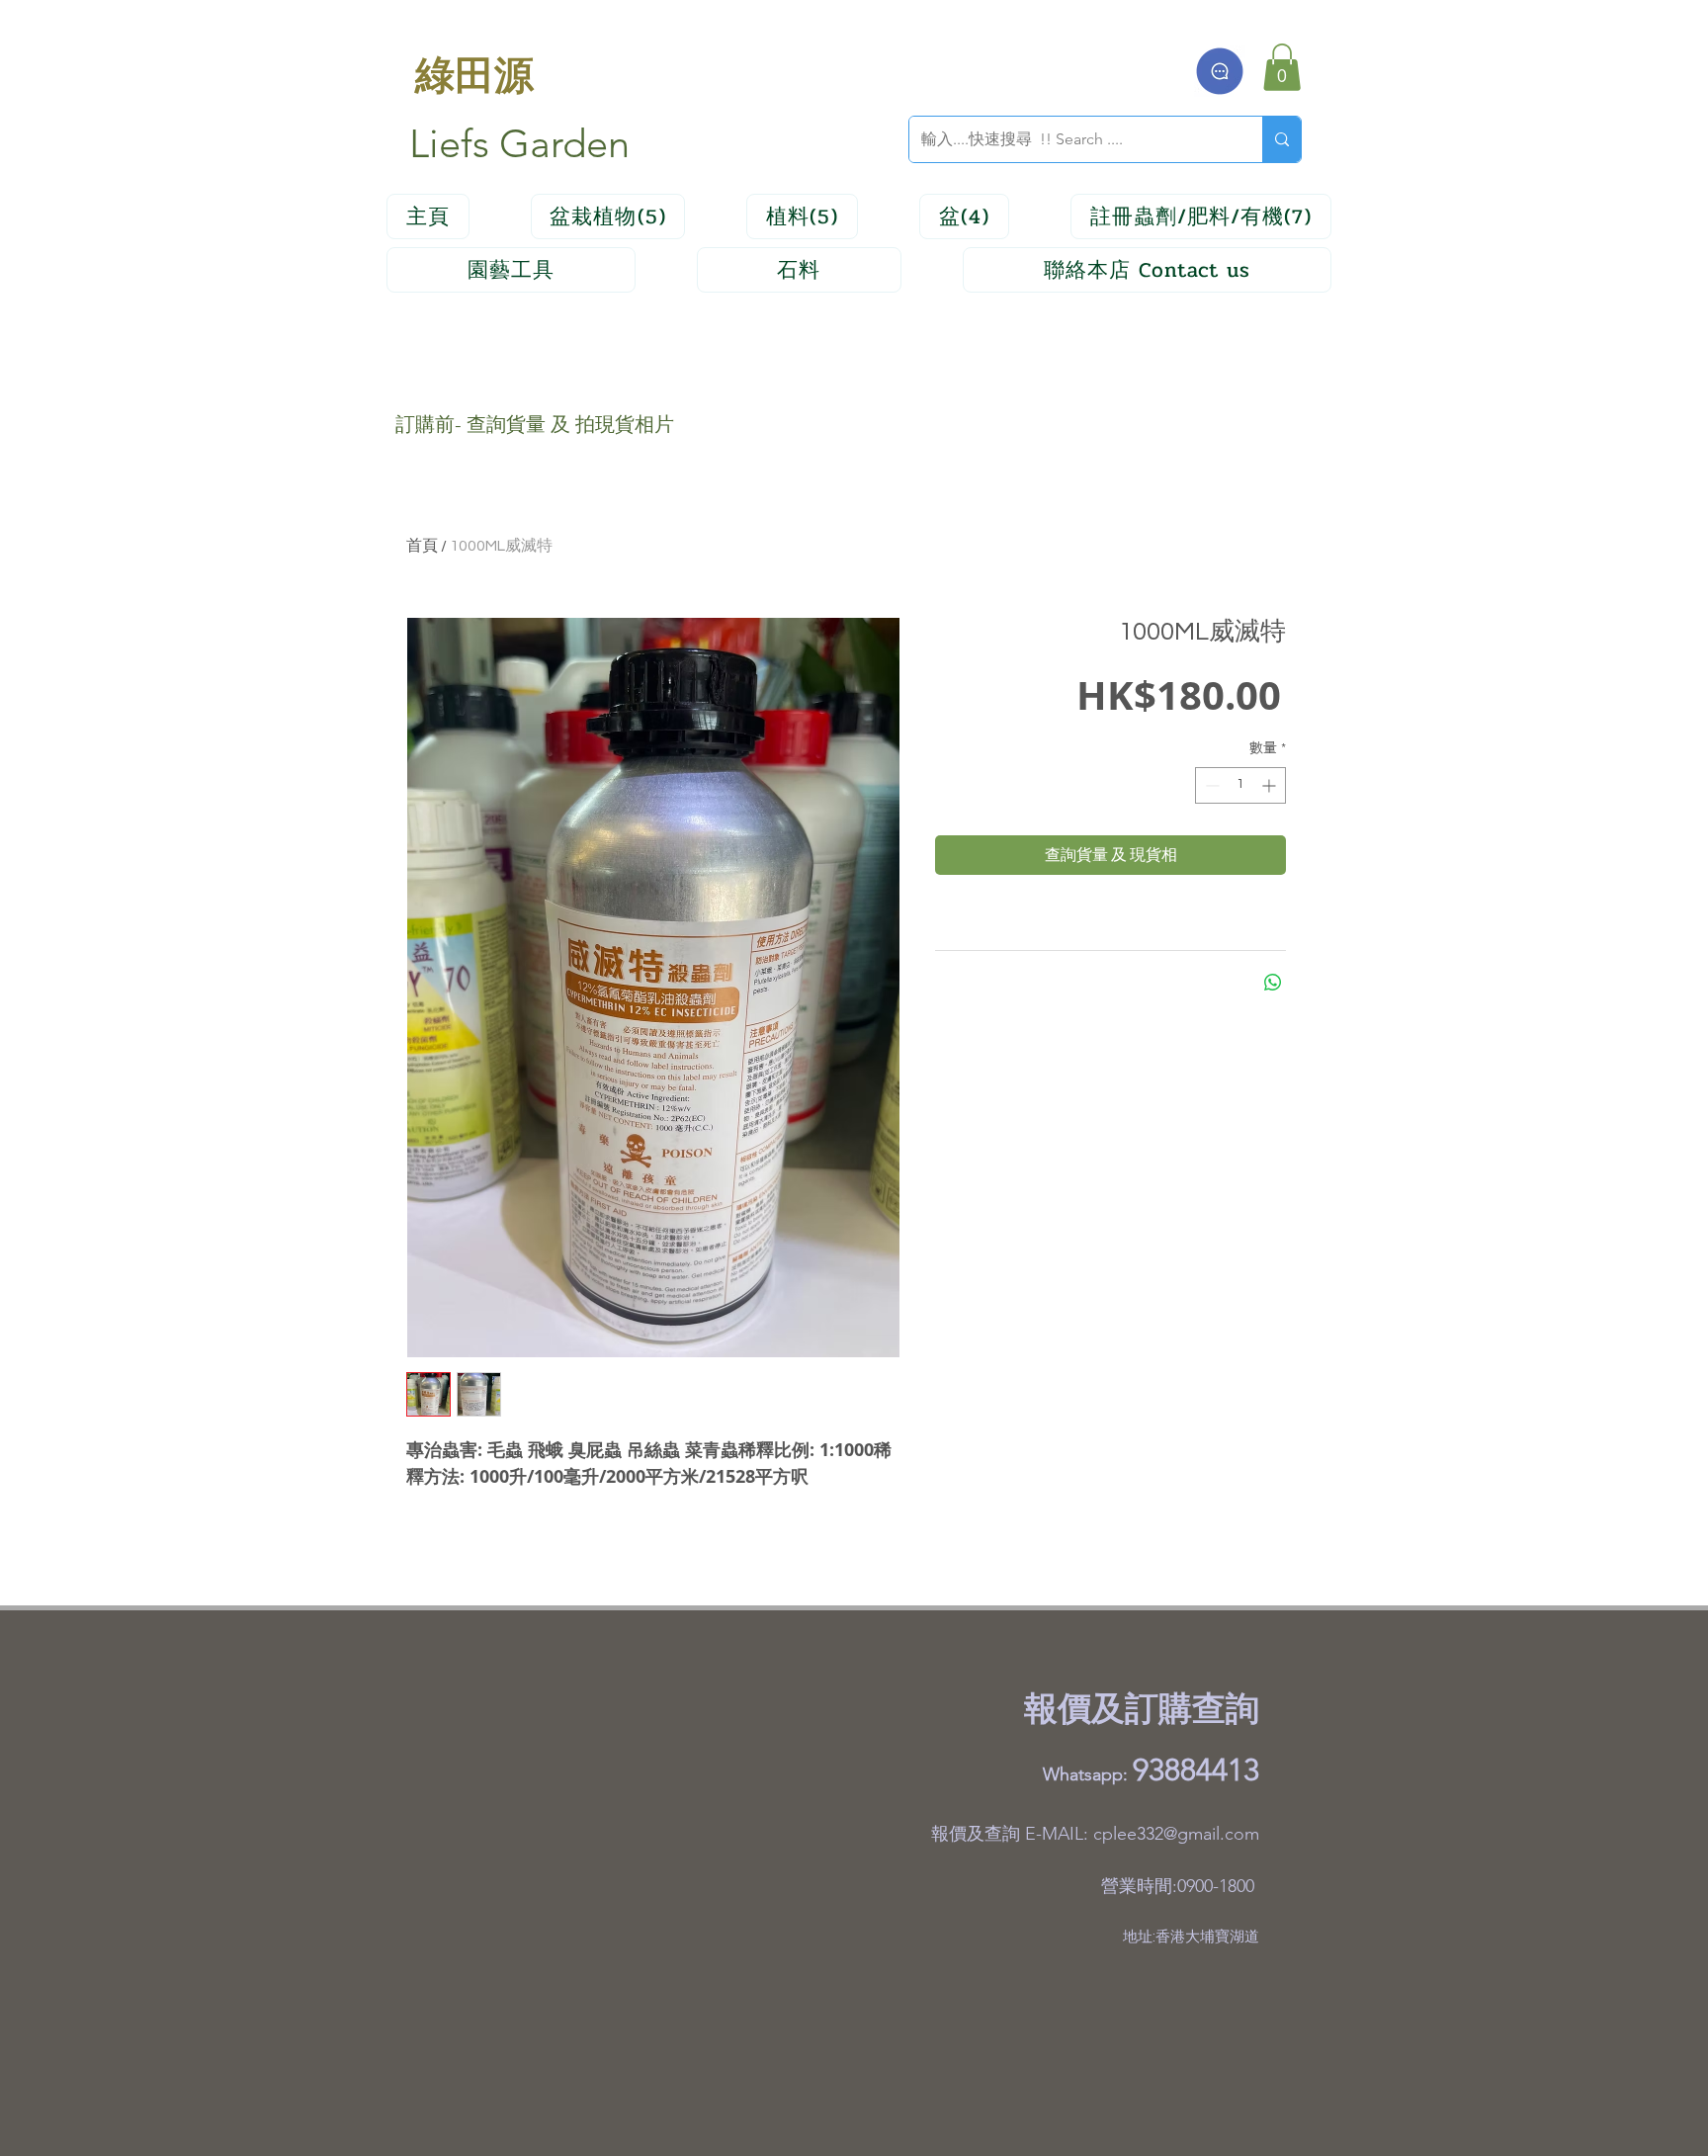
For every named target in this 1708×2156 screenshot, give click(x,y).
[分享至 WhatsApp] (1273, 983)
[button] (1282, 67)
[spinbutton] (1240, 785)
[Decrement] (1210, 785)
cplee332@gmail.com (1176, 1834)
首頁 (422, 546)
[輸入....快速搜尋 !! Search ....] (1281, 139)
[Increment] (1271, 785)
